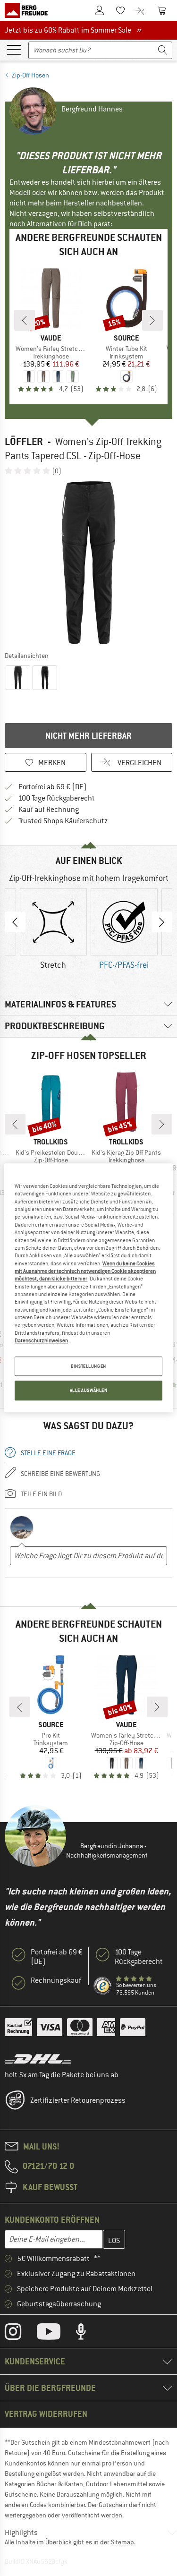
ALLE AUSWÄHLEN (89, 1391)
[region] (88, 1288)
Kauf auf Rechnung (49, 810)
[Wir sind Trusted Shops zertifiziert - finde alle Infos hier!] (103, 1986)
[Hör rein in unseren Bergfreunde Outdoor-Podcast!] (88, 2334)
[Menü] (14, 49)
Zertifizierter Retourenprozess (78, 2100)
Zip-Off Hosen (30, 75)
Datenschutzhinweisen (41, 1340)
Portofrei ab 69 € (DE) (53, 787)
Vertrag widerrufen (46, 2414)
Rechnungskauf (56, 1980)
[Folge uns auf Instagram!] (20, 2334)
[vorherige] (25, 320)
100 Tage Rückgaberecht (57, 798)
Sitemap (122, 2542)
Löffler (24, 441)
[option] (88, 563)
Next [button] (162, 922)
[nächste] (152, 320)
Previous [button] (15, 922)
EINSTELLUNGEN (88, 1366)
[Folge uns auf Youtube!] (56, 2334)
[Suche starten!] (163, 50)
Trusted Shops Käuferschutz (63, 821)
